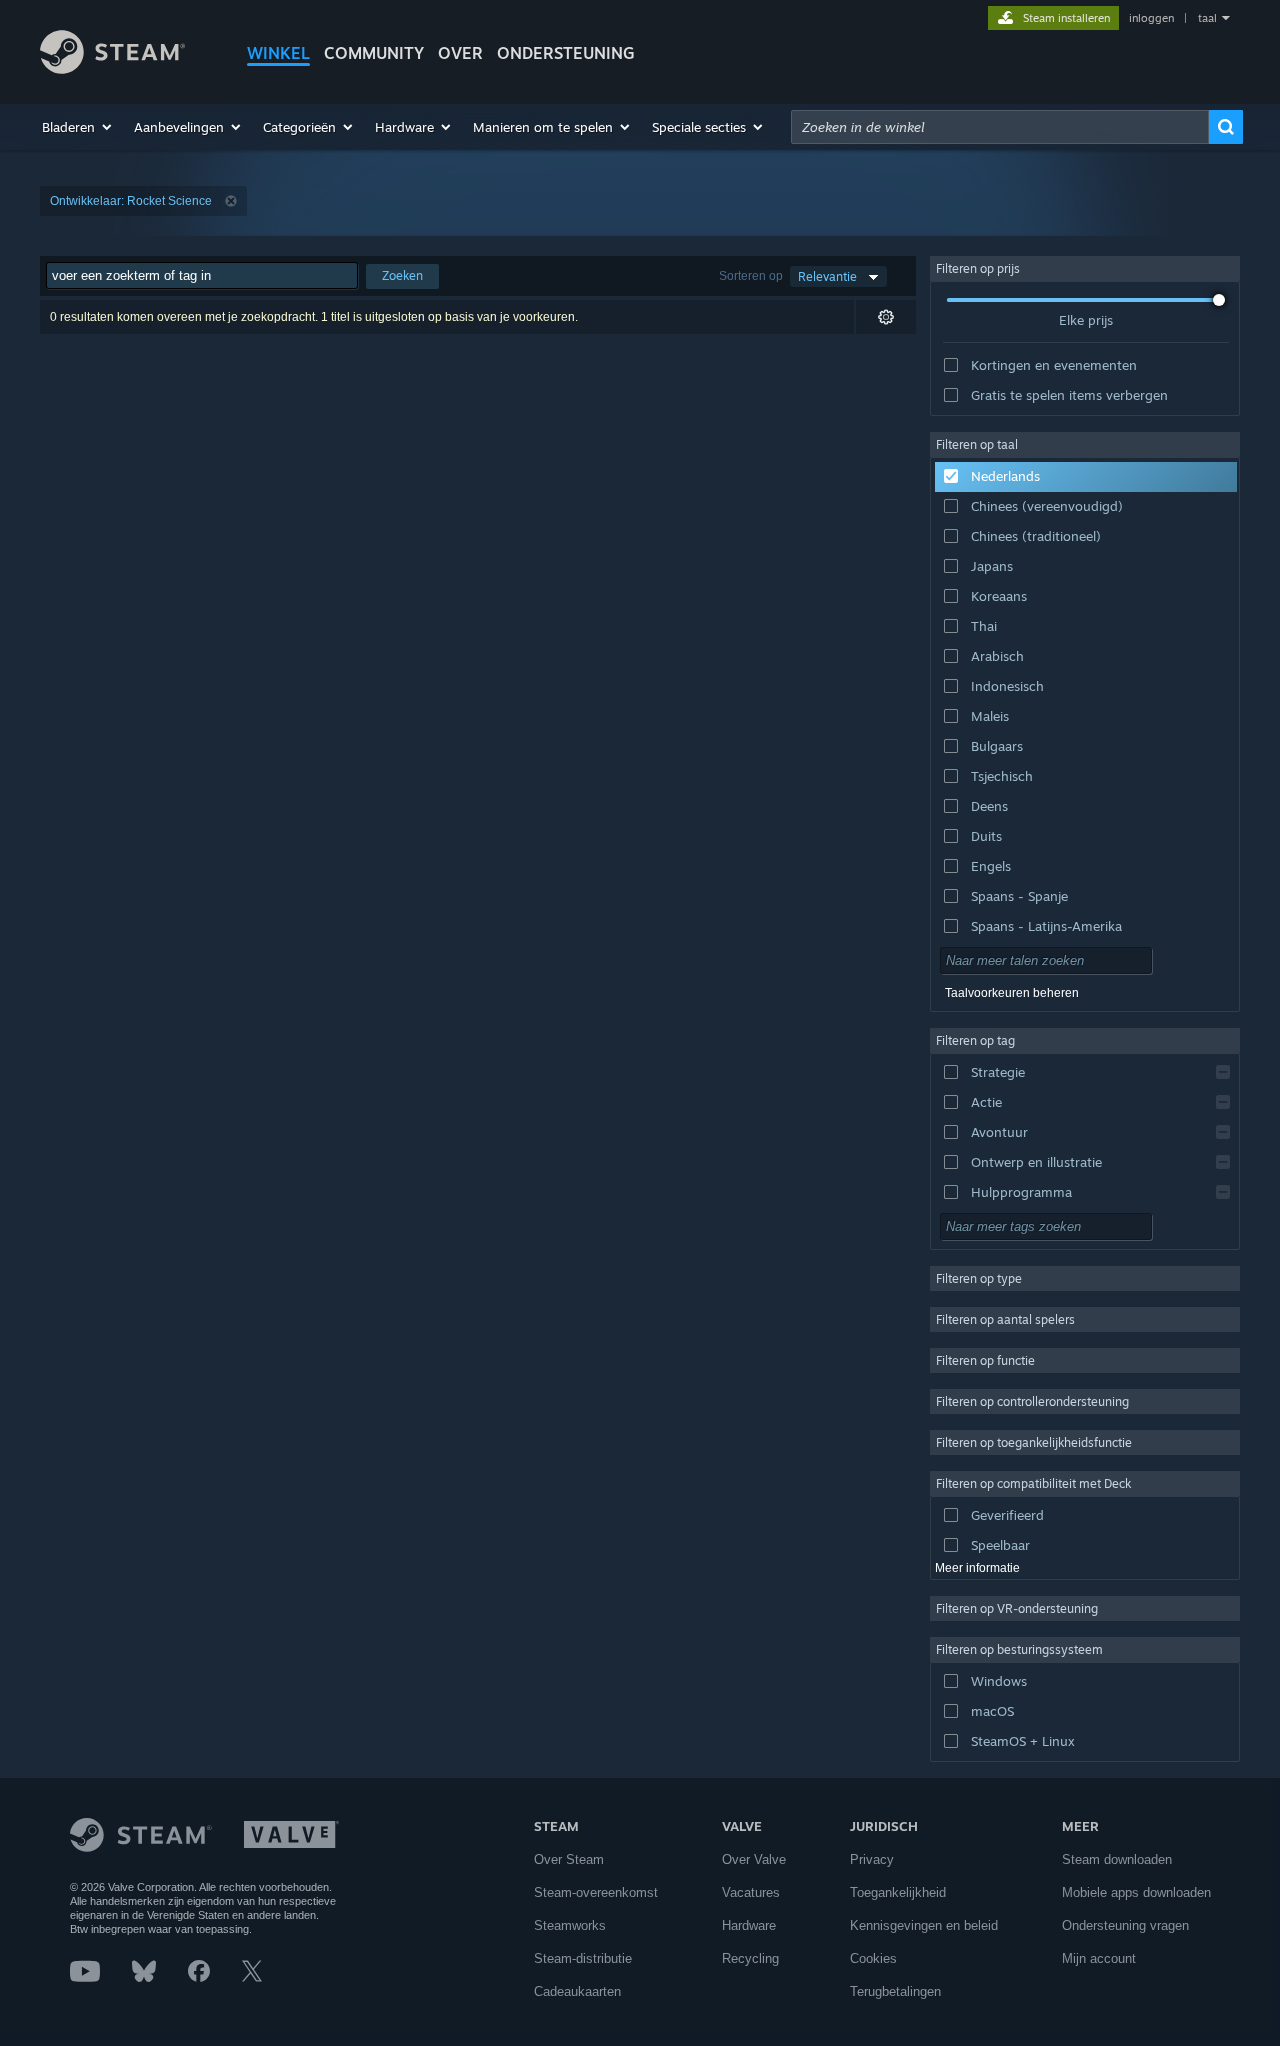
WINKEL (278, 53)
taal (1207, 18)
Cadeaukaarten (577, 1991)
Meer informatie (977, 1568)
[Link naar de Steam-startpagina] (112, 68)
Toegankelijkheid (898, 1892)
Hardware (749, 1925)
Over (460, 53)
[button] (78, 127)
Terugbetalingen (895, 1991)
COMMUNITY (374, 53)
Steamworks (570, 1925)
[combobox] (1000, 127)
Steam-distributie (583, 1958)
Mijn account (1099, 1958)
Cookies (873, 1958)
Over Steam (569, 1859)
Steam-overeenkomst (596, 1892)
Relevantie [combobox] (827, 276)
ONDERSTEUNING (566, 53)
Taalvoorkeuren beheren (1012, 993)
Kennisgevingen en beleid (924, 1925)
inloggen (1151, 18)
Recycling (750, 1958)
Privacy (872, 1859)
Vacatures (751, 1892)
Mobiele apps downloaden (1136, 1892)
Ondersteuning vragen (1125, 1925)
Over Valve (754, 1859)
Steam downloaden (1117, 1859)
